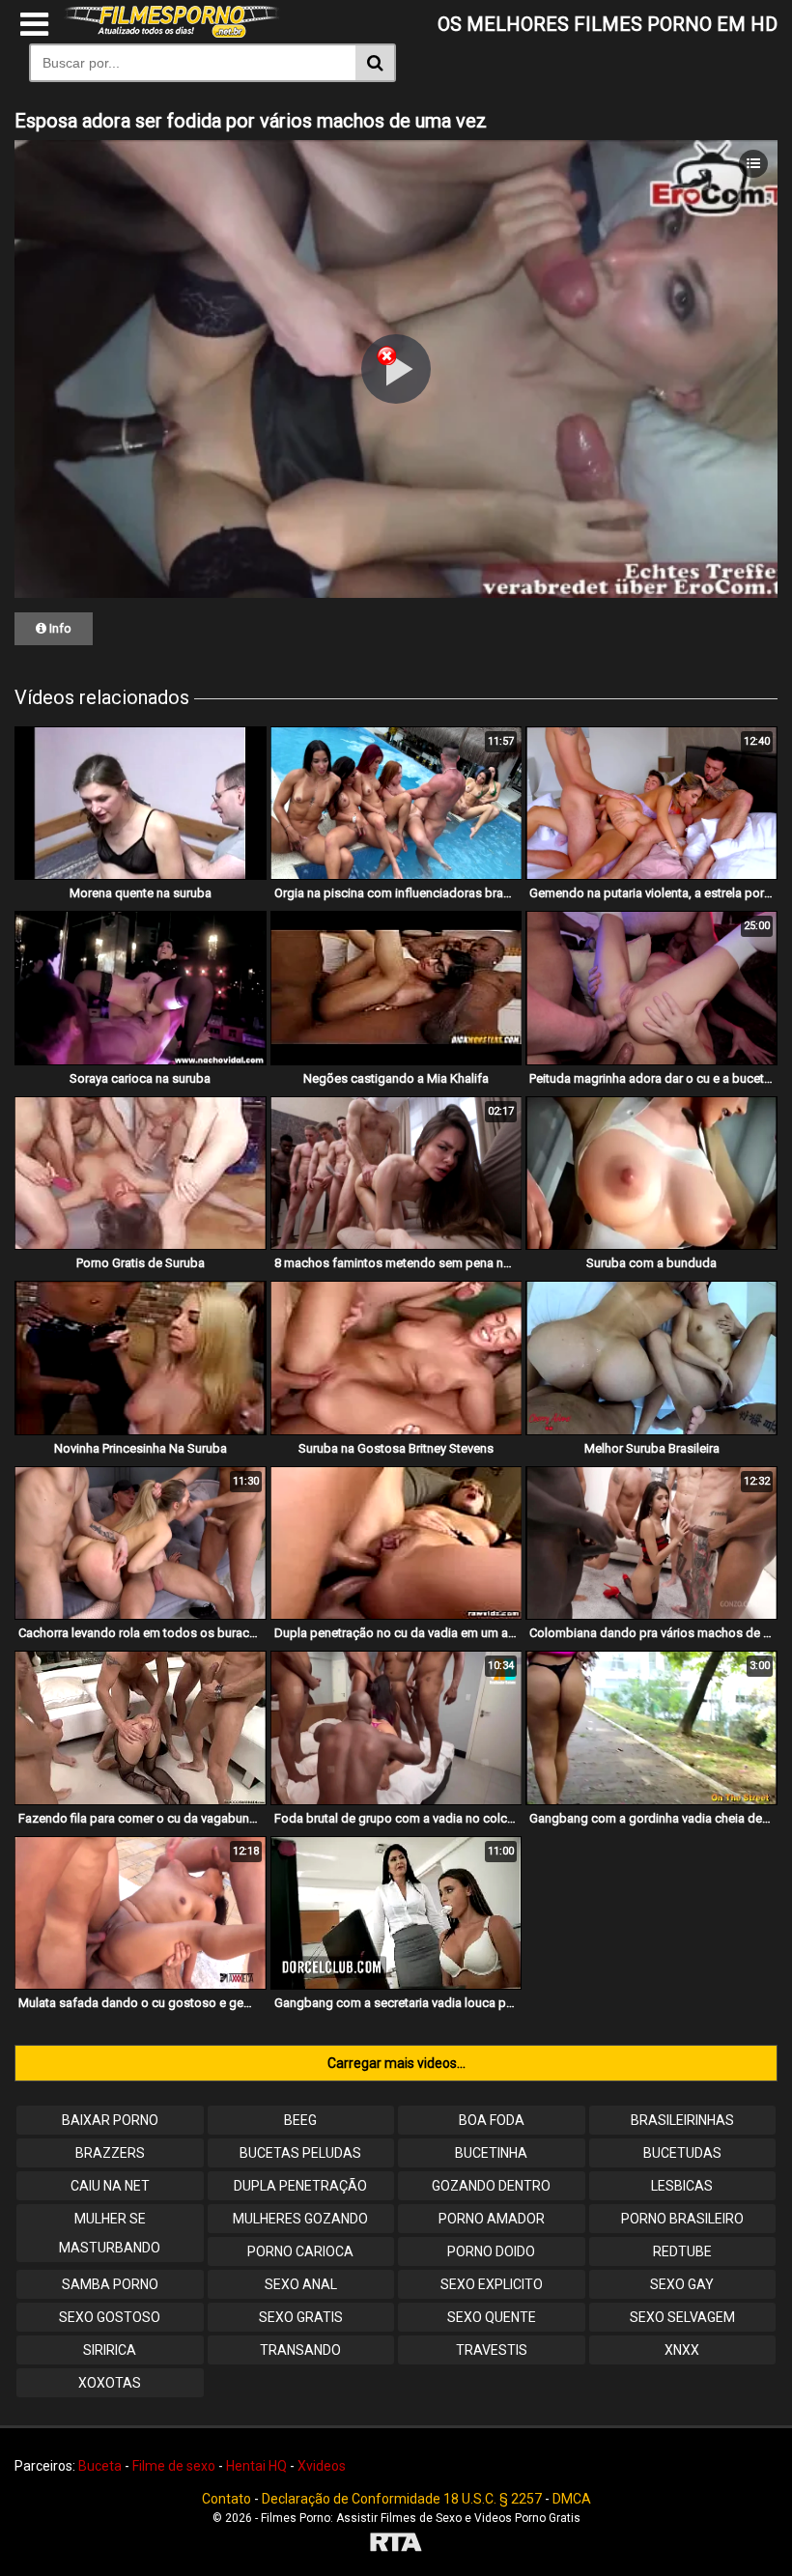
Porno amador (492, 2219)
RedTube (682, 2251)
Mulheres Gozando (300, 2219)
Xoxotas (110, 2383)
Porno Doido (491, 2251)
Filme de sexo (174, 2466)
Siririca (110, 2350)
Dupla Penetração (300, 2186)
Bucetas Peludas (300, 2153)
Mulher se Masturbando (110, 2233)
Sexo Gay (682, 2284)
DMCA (572, 2499)
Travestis (492, 2350)
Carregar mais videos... (396, 2063)
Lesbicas (682, 2186)
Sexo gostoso (110, 2317)
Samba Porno (110, 2284)
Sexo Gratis (301, 2317)
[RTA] (396, 2545)
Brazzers (110, 2153)
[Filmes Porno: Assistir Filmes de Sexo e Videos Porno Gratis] (172, 33)
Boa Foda (492, 2120)
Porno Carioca (300, 2251)
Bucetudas (682, 2153)
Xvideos (322, 2466)
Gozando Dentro (491, 2186)
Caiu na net (110, 2186)
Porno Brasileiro (682, 2219)
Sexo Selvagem (682, 2317)
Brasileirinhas (682, 2120)
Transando (300, 2350)
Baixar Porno (110, 2120)
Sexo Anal (301, 2284)
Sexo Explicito (492, 2284)
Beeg (300, 2120)
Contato (226, 2499)
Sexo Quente (492, 2317)
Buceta (100, 2466)
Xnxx (682, 2350)
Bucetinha (491, 2153)
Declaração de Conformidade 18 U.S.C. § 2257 (402, 2499)
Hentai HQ (256, 2466)
